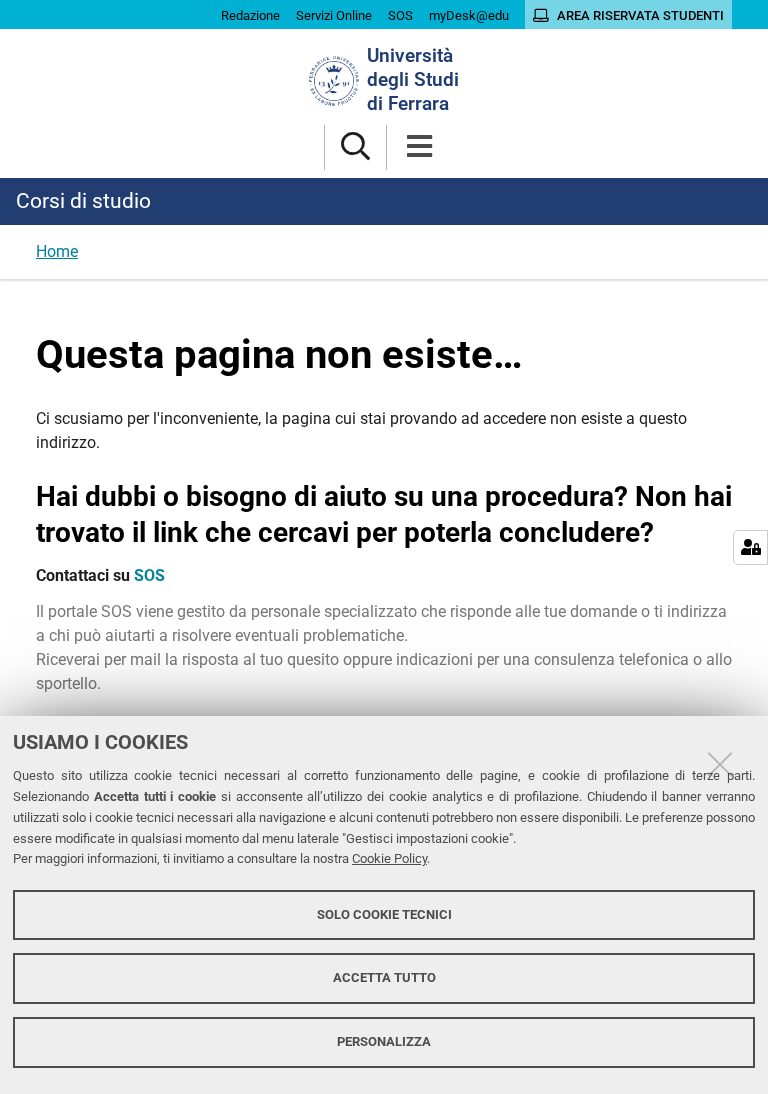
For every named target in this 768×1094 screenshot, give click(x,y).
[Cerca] (355, 147)
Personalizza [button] (384, 1041)
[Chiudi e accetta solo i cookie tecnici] (720, 764)
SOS (149, 575)
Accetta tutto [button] (384, 977)
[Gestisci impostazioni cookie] (750, 547)
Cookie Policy (389, 858)
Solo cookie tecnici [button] (384, 914)
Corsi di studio (83, 201)
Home (57, 251)
